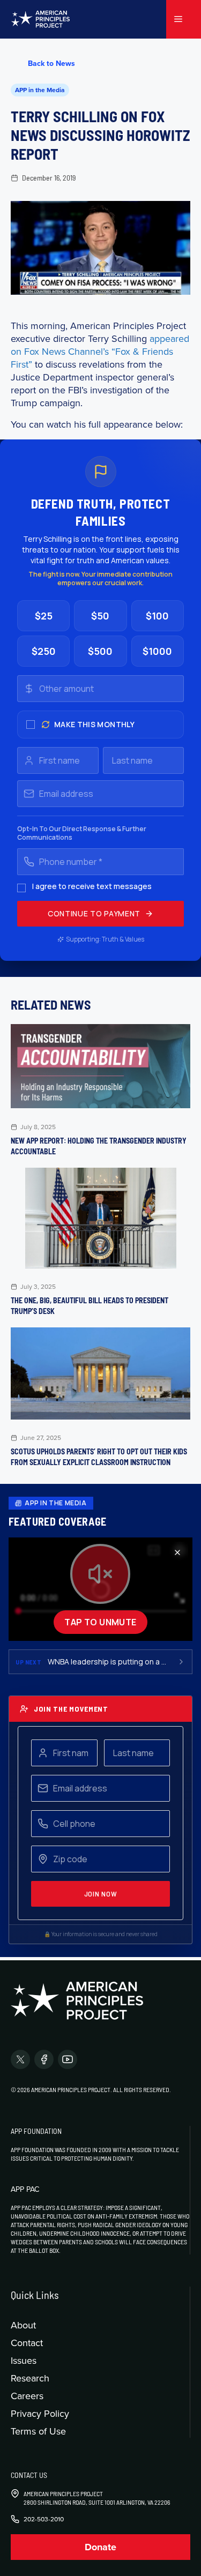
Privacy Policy (40, 2413)
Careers (27, 2396)
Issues (24, 2360)
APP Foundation (36, 2131)
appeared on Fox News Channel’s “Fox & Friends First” (100, 351)
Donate (100, 2547)
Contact (27, 2343)
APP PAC (25, 2189)
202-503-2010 (44, 2519)
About (23, 2325)
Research (30, 2378)
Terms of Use (38, 2431)
